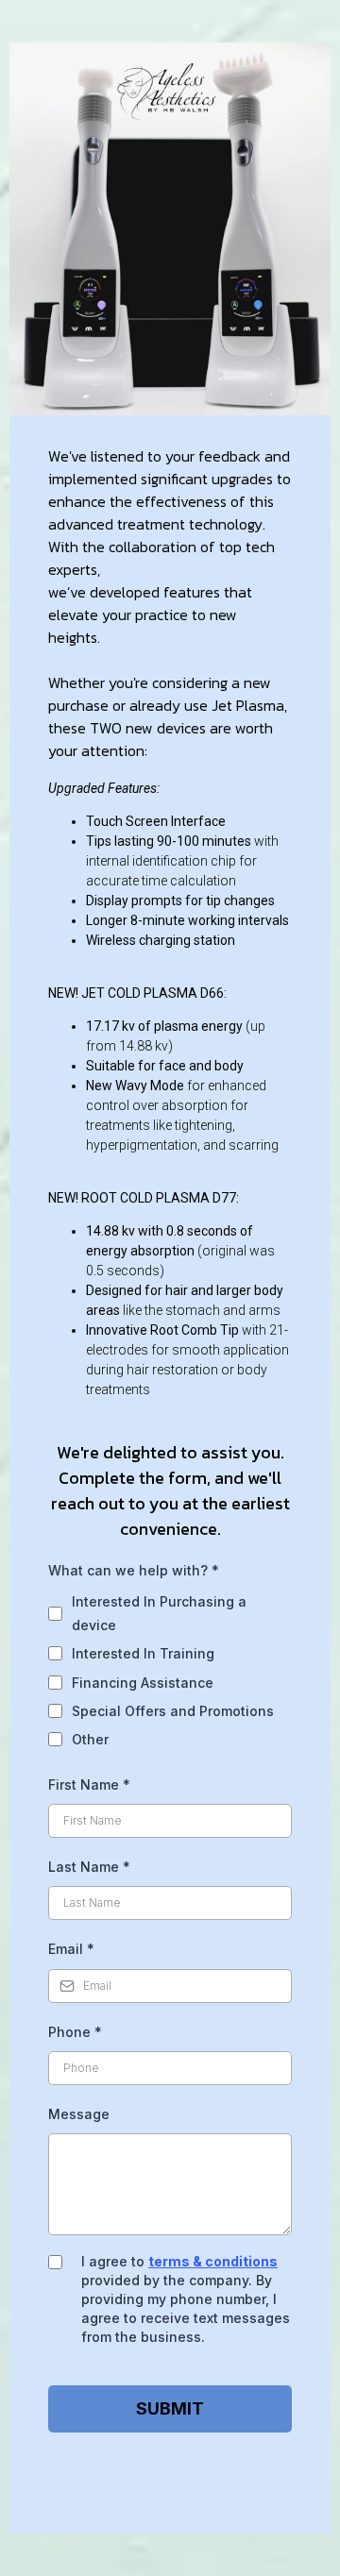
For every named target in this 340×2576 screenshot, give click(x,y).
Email (71, 1949)
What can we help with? (134, 1570)
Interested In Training (143, 1653)
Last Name (89, 1867)
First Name (89, 1785)
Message (79, 2114)
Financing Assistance (143, 1683)
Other (90, 1739)
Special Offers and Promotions (173, 1711)
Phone (75, 2032)
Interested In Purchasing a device (159, 1613)
